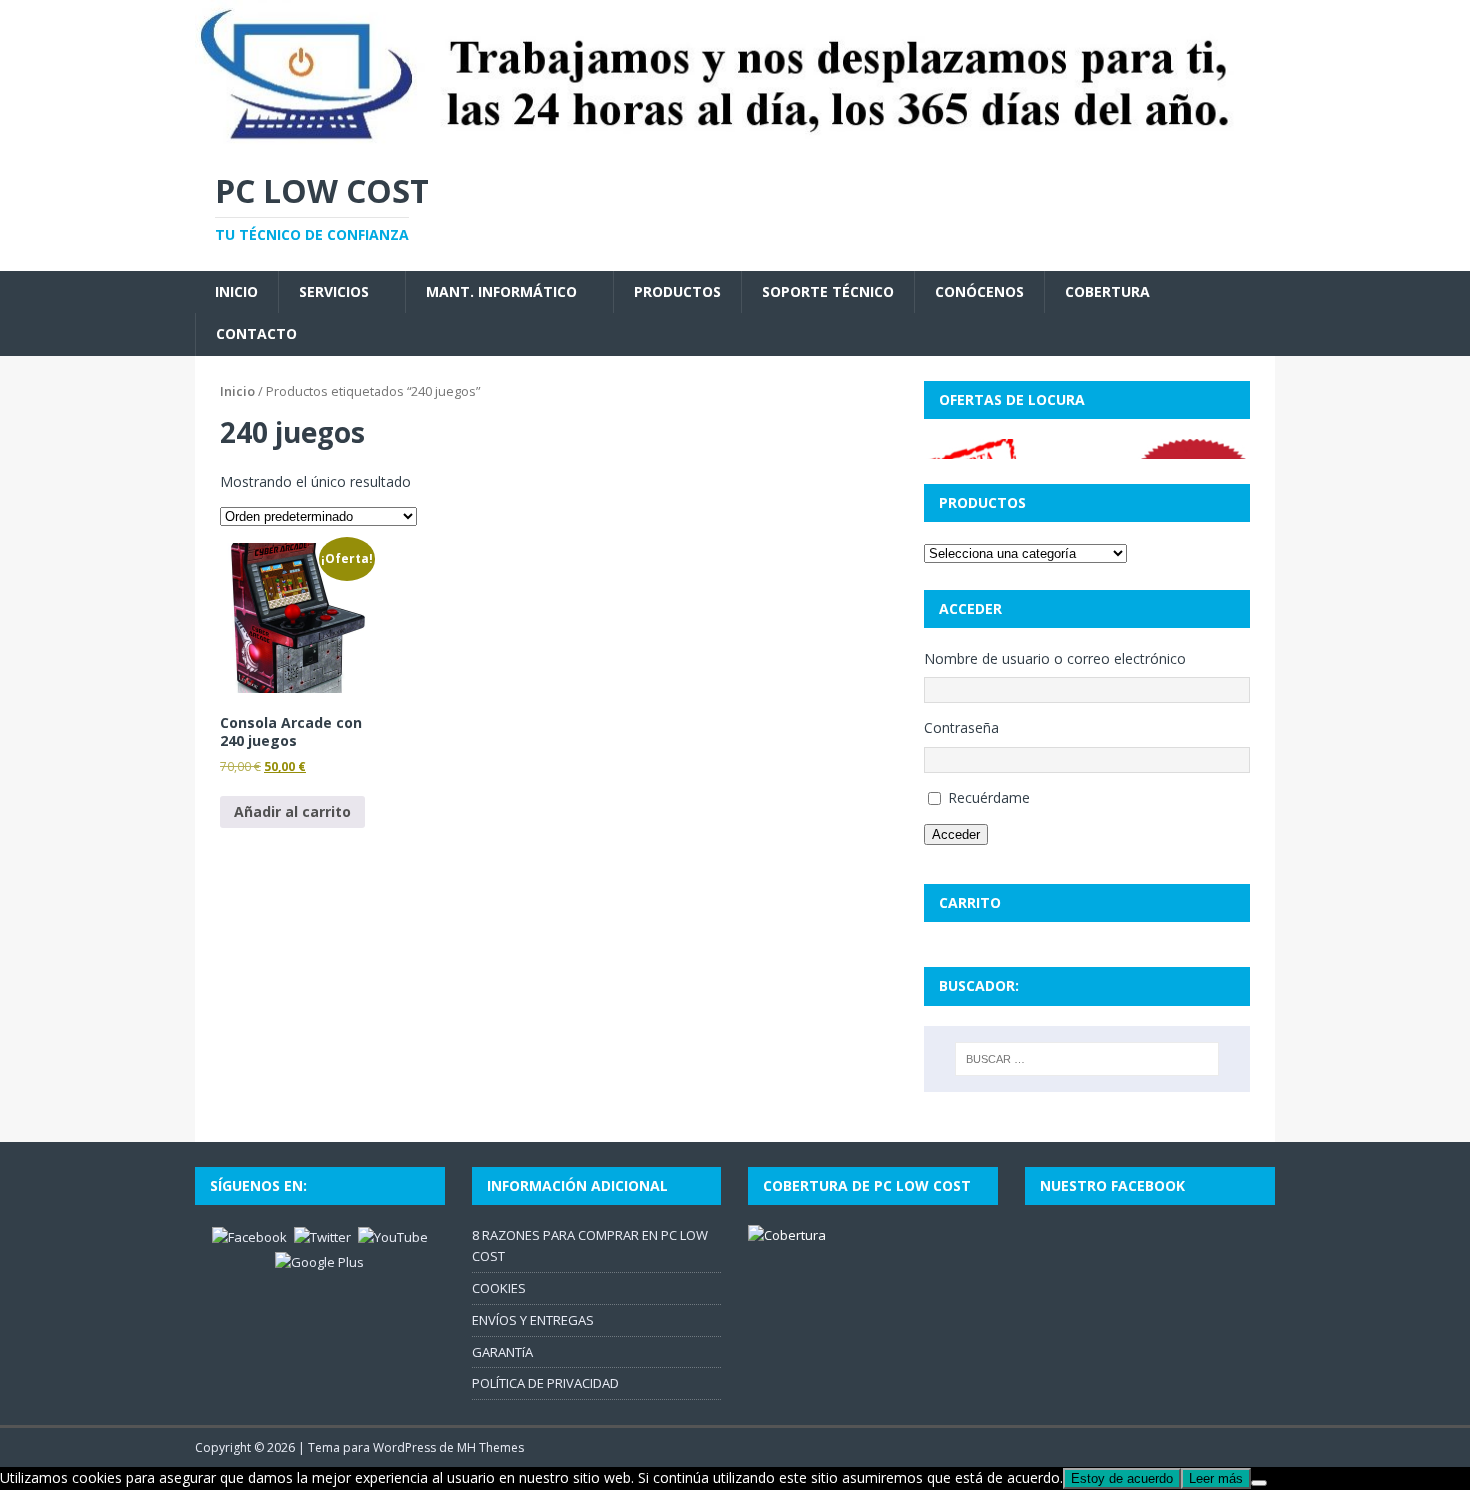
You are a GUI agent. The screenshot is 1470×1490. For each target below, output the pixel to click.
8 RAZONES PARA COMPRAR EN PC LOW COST (590, 1245)
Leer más (1216, 1478)
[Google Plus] (319, 1261)
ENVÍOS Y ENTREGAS (533, 1320)
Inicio (237, 391)
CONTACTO (256, 333)
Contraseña (961, 727)
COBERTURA (1107, 291)
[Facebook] (249, 1236)
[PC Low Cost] (735, 137)
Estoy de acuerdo (1122, 1478)
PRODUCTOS (677, 291)
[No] (1259, 1483)
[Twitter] (322, 1236)
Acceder (956, 834)
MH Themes (490, 1447)
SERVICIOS (334, 291)
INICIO (236, 291)
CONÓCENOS (979, 291)
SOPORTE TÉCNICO (828, 291)
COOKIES (499, 1288)
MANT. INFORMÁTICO (501, 291)
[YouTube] (393, 1236)
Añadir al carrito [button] (292, 811)
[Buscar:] (1087, 1059)
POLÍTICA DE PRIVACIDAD (545, 1383)
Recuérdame (989, 797)
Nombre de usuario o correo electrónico (1055, 658)
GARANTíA (502, 1352)
